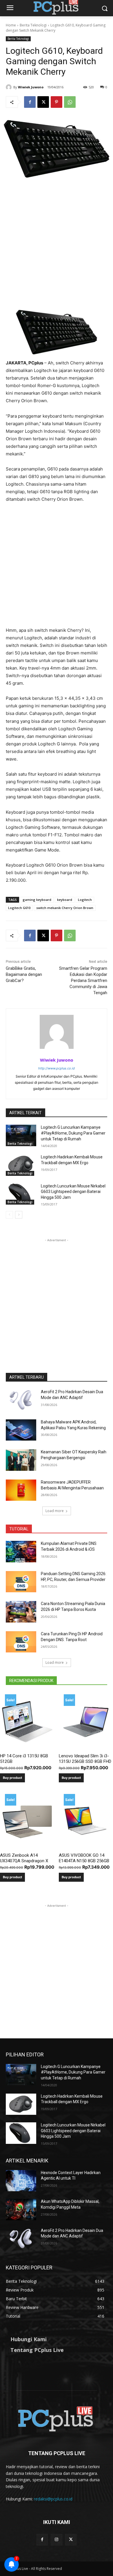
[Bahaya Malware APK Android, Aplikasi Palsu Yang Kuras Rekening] (21, 1430)
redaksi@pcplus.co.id (53, 2499)
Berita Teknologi (33, 25)
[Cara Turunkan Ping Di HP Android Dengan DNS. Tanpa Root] (21, 1642)
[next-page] (19, 1215)
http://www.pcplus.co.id (57, 1068)
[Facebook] (30, 102)
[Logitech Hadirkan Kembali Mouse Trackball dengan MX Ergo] (21, 1165)
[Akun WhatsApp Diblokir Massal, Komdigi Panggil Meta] (21, 2210)
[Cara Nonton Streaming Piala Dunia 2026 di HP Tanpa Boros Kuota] (21, 1612)
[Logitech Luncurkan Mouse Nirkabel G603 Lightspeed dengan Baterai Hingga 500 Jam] (21, 1194)
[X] (43, 102)
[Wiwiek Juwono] (10, 87)
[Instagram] (56, 2540)
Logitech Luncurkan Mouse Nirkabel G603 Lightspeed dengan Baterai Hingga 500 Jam (73, 1192)
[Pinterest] (57, 102)
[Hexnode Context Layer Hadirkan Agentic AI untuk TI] (21, 2181)
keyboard (65, 900)
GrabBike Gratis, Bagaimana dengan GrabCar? (24, 974)
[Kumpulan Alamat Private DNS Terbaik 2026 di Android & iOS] (21, 1552)
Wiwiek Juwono (31, 87)
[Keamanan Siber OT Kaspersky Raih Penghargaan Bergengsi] (21, 1460)
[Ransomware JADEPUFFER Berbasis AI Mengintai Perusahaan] (21, 1490)
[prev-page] (9, 1215)
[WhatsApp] (70, 102)
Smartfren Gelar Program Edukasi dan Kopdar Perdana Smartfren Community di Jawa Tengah (83, 981)
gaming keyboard (37, 900)
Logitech (85, 900)
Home (11, 25)
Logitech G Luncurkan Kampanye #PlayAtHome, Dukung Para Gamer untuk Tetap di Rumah (73, 1133)
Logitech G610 (19, 908)
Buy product (12, 1778)
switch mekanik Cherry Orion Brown (65, 908)
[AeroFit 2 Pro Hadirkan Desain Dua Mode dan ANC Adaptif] (21, 1400)
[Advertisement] (57, 248)
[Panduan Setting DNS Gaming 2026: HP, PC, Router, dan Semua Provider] (21, 1582)
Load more (55, 1511)
